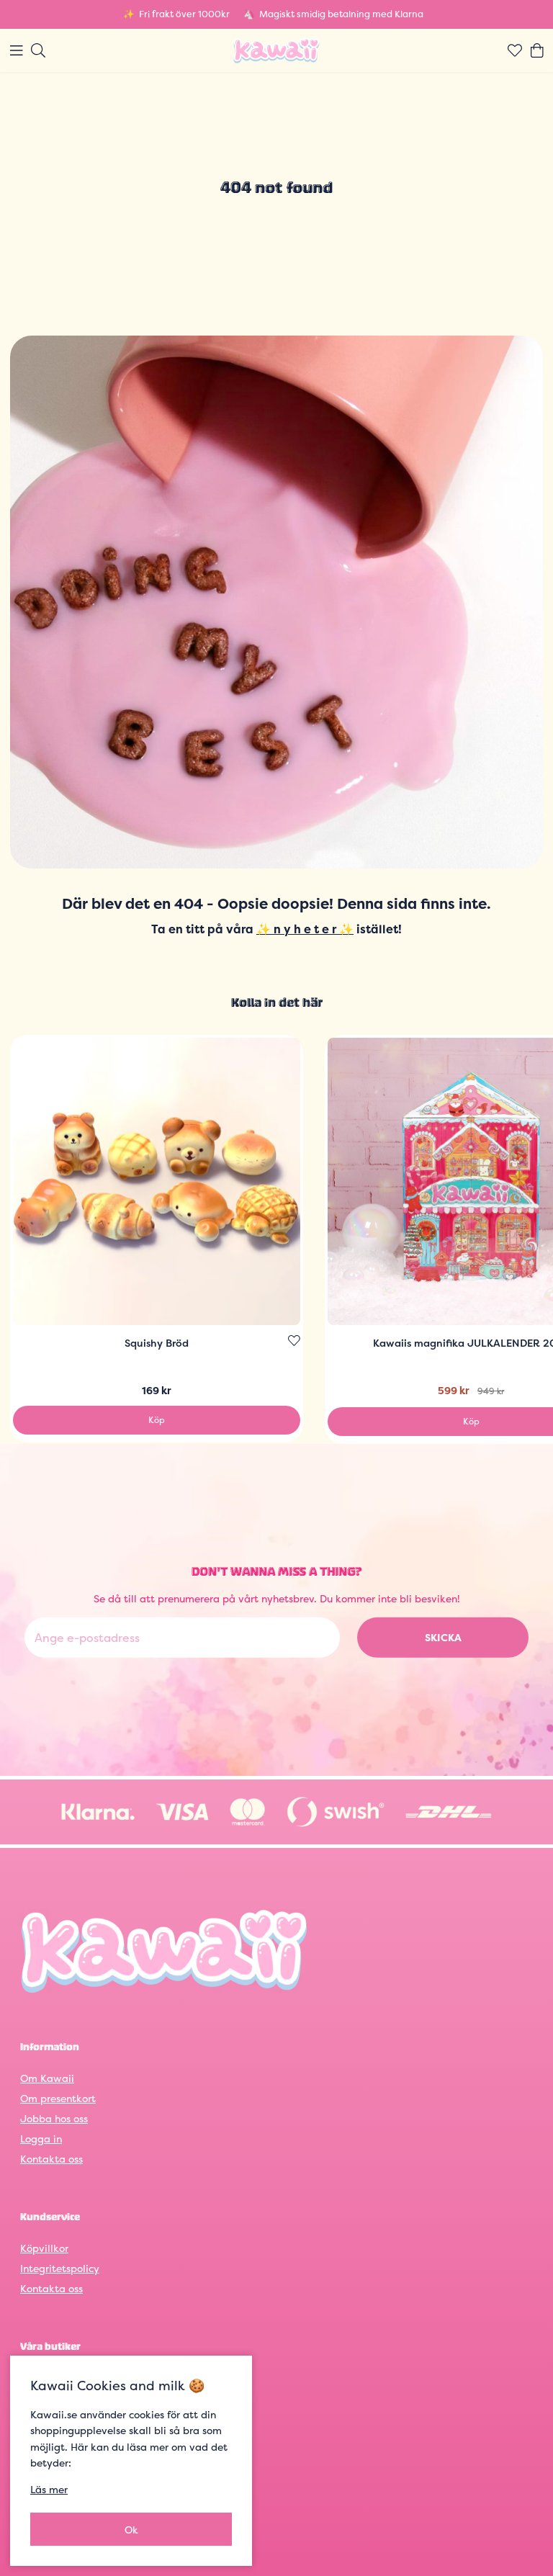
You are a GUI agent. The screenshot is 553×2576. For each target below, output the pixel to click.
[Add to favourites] (294, 1341)
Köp (157, 1420)
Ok (131, 2530)
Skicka (443, 1637)
